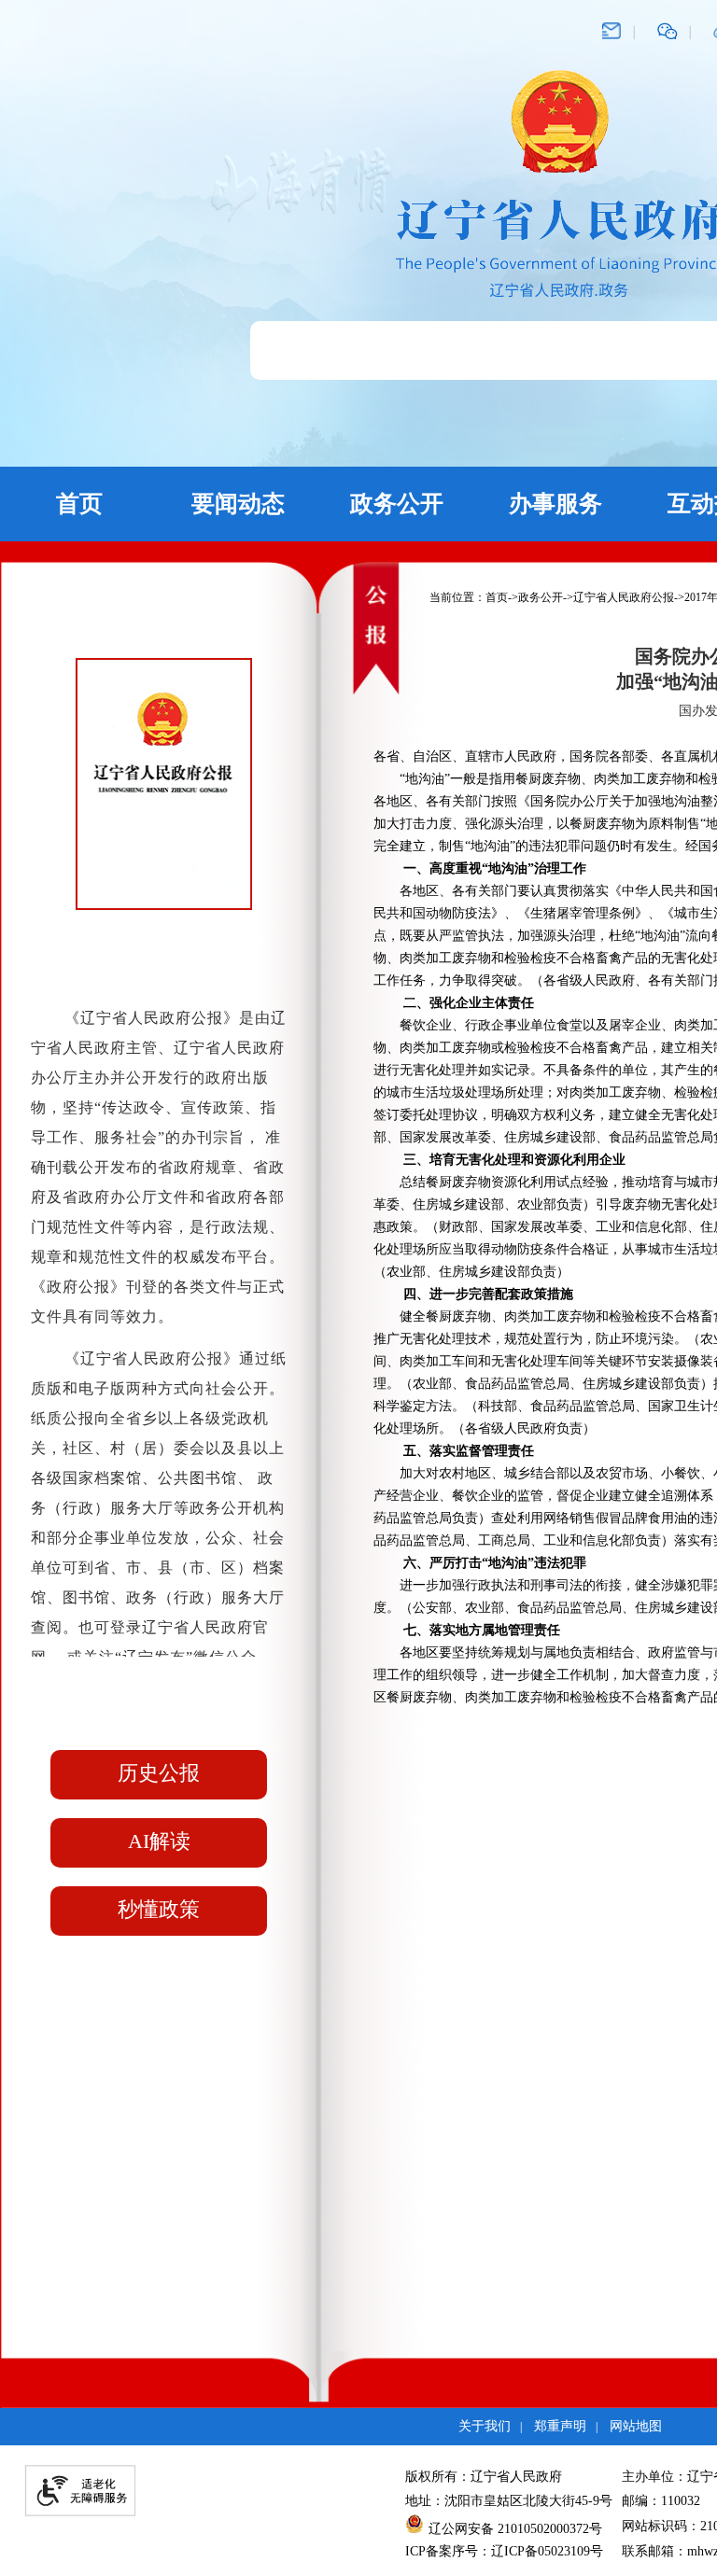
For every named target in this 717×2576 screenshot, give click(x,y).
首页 (79, 504)
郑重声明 (560, 2426)
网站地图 (636, 2426)
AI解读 (159, 1841)
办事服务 (555, 504)
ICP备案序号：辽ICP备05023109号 (504, 2551)
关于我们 (485, 2426)
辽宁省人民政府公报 (624, 597)
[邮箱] (612, 30)
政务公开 (397, 504)
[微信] (668, 30)
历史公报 (159, 1773)
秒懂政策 (159, 1909)
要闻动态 (238, 504)
